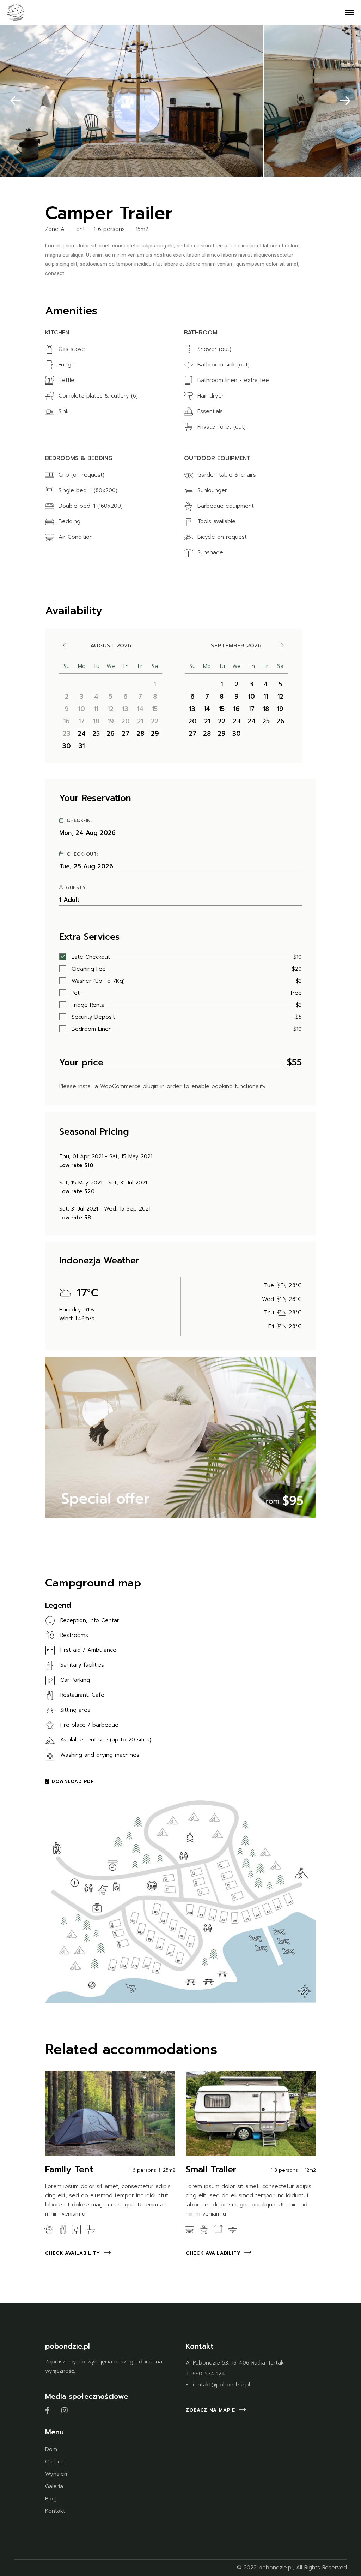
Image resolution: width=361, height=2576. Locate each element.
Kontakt (55, 2511)
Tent (79, 229)
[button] (16, 100)
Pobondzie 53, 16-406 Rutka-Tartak (238, 2363)
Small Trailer (211, 2170)
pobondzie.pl (276, 2568)
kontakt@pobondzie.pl (221, 2385)
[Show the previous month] (64, 645)
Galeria (54, 2486)
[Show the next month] (283, 645)
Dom (51, 2449)
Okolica (54, 2462)
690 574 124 (209, 2374)
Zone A (55, 229)
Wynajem (57, 2474)
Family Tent (69, 2170)
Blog (51, 2499)
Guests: (76, 888)
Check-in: (79, 821)
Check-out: (82, 854)
